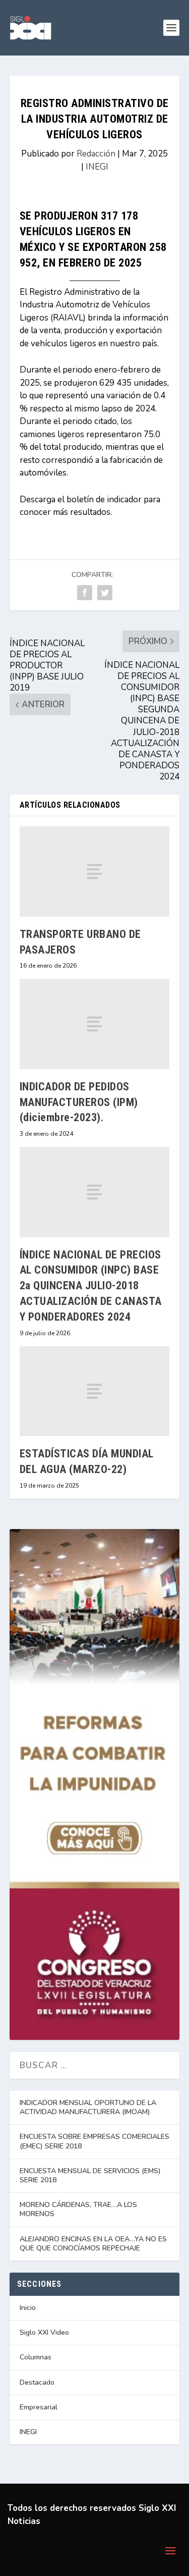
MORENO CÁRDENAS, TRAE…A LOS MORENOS (78, 2209)
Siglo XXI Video (44, 2332)
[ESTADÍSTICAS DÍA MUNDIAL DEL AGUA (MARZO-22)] (95, 1391)
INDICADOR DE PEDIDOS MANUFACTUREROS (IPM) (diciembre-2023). (79, 1102)
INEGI (97, 167)
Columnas (36, 2357)
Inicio (28, 2308)
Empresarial (39, 2407)
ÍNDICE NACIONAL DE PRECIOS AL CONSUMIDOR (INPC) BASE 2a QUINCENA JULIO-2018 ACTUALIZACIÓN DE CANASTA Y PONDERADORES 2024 (91, 1286)
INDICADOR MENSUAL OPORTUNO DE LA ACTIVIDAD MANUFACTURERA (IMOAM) (88, 2107)
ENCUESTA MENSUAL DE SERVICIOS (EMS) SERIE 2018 (90, 2175)
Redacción (96, 154)
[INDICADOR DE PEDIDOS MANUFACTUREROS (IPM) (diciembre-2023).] (95, 1024)
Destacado (37, 2382)
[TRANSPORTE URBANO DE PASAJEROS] (95, 871)
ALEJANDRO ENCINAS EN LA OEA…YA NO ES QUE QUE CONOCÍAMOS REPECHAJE (93, 2244)
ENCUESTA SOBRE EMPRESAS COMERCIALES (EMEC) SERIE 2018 (94, 2141)
